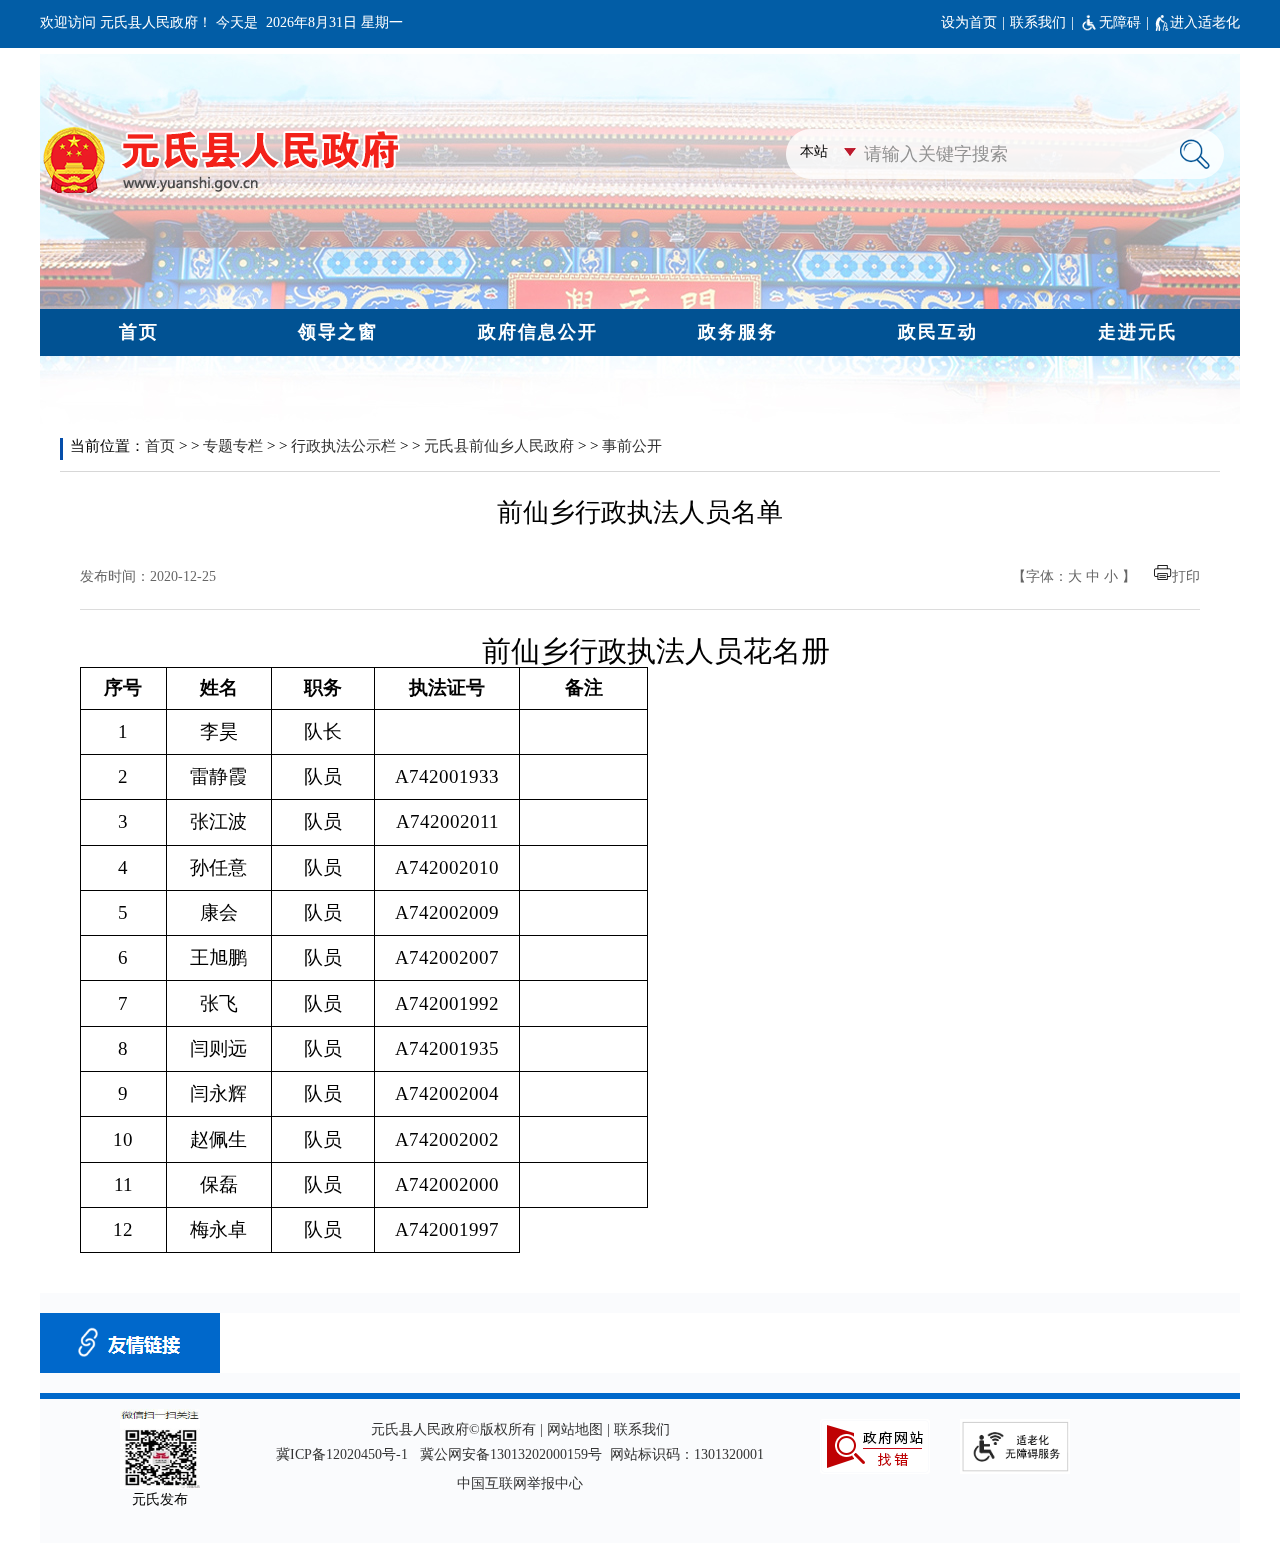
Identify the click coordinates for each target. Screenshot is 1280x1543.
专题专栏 (233, 446)
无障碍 (1120, 22)
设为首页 (969, 22)
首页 (160, 446)
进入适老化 (1205, 22)
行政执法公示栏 (343, 446)
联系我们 (1038, 22)
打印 (1186, 576)
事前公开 (632, 446)
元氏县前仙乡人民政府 (499, 446)
